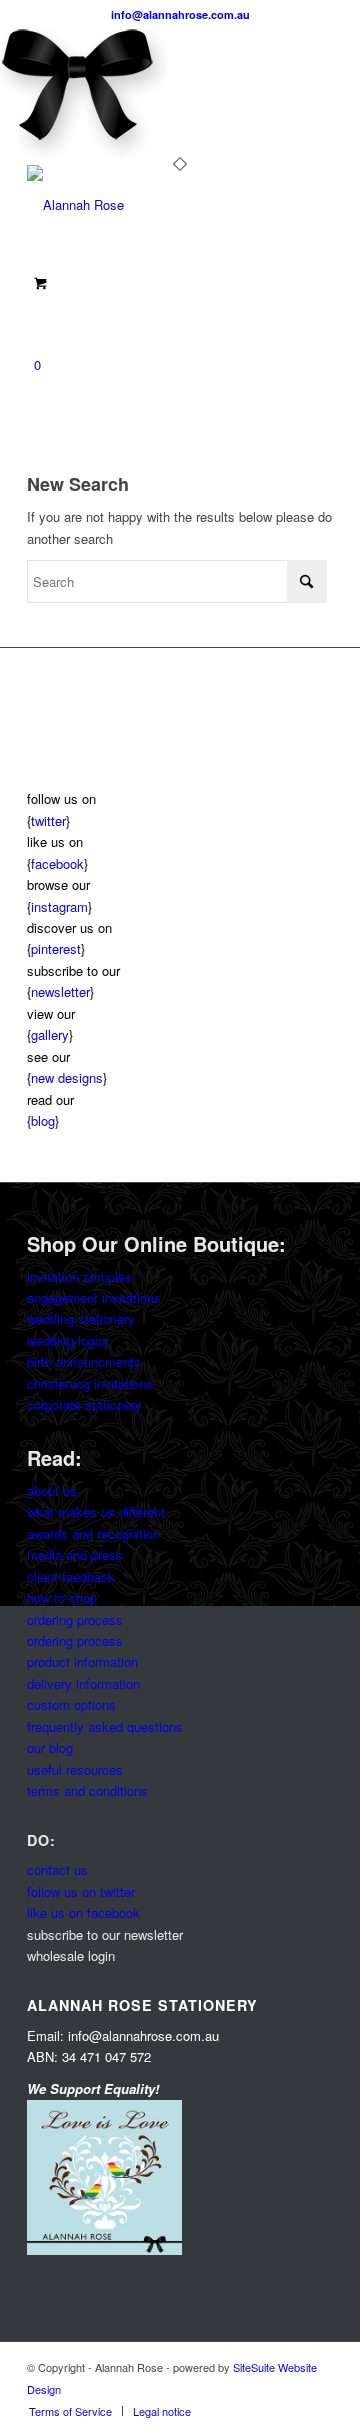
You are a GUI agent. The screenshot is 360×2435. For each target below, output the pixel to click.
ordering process (75, 1619)
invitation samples (79, 1276)
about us (52, 1490)
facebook (57, 863)
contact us (57, 1869)
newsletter (60, 991)
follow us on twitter (81, 1891)
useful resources (75, 1769)
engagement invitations (94, 1297)
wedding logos (68, 1340)
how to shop (62, 1597)
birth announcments (84, 1361)
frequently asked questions (105, 1726)
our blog (50, 1747)
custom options (71, 1704)
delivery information (83, 1683)
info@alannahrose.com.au (180, 14)
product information (82, 1661)
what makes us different (96, 1511)
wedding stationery (81, 1318)
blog (43, 1120)
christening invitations (90, 1383)
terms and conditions (87, 1790)
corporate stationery (84, 1404)
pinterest (56, 948)
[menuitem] (70, 2411)
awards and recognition (93, 1533)
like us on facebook (83, 1912)
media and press (75, 1554)
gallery (50, 1034)
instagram (59, 906)
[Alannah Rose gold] (149, 205)
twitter (48, 820)
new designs (67, 1077)
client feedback (71, 1576)
